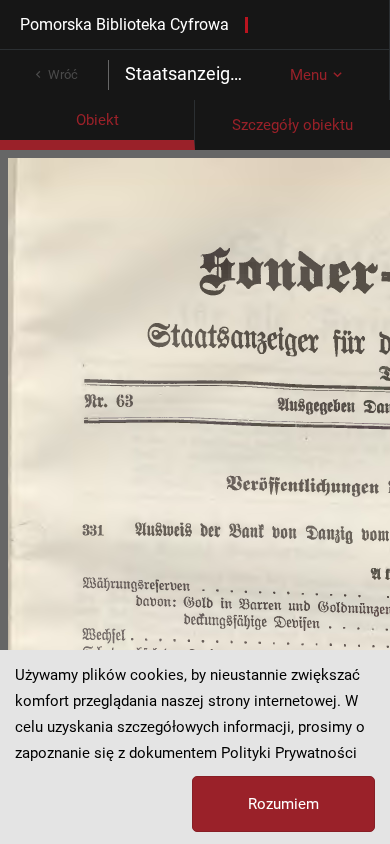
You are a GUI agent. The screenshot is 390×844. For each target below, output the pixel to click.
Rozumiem (283, 804)
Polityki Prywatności (289, 753)
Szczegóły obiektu (292, 125)
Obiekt (97, 120)
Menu (308, 75)
